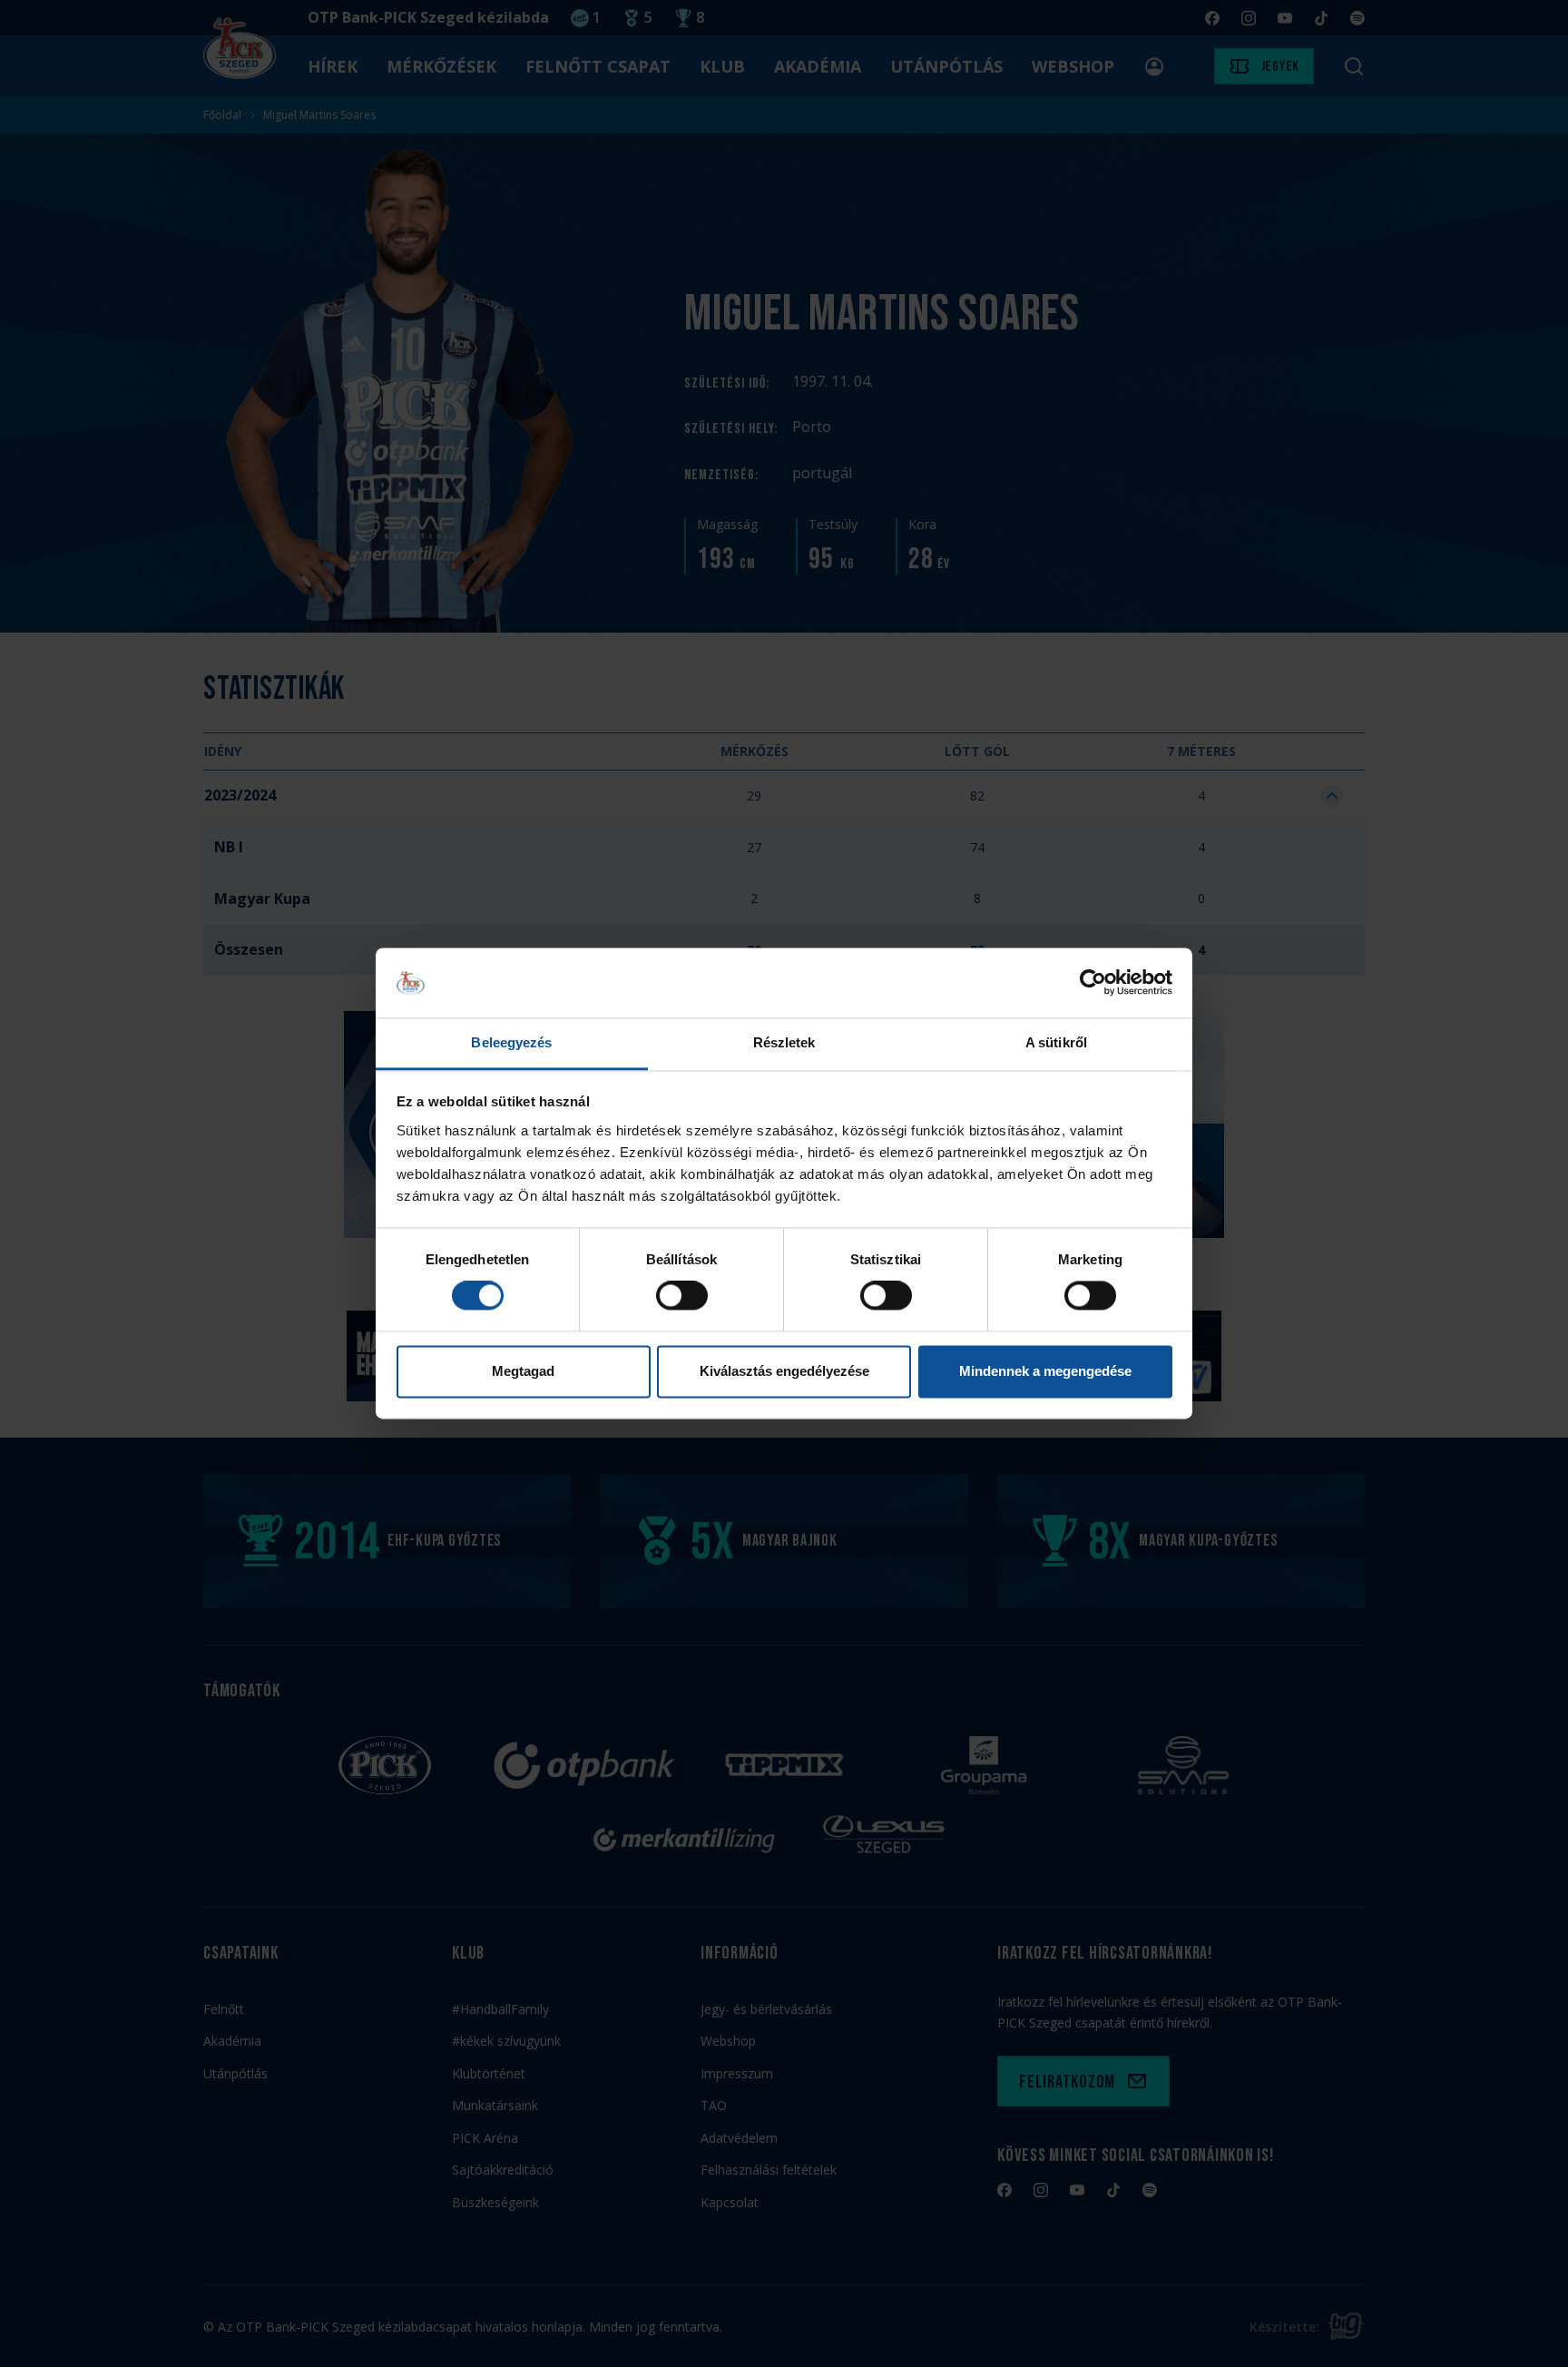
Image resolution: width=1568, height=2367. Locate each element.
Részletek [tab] (784, 1042)
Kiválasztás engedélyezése (784, 1371)
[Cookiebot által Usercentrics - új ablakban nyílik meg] (1093, 983)
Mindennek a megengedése (1045, 1371)
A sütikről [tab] (1056, 1042)
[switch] (682, 1296)
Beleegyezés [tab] (511, 1042)
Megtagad (523, 1371)
